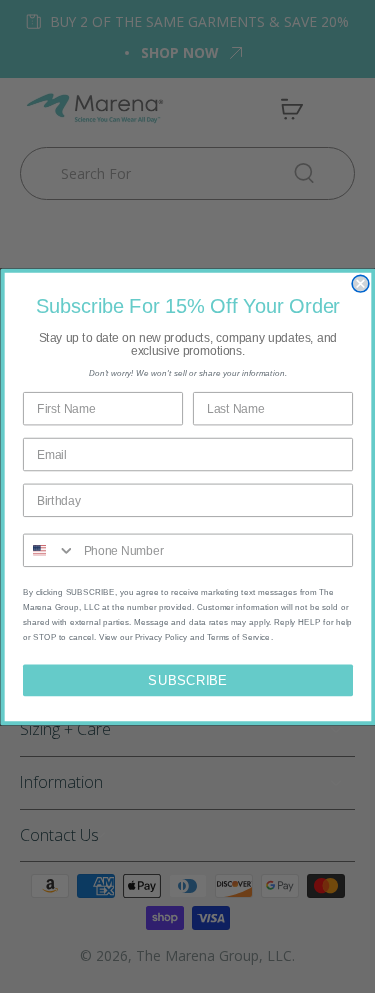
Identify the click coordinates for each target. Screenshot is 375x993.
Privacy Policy (160, 636)
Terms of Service (238, 636)
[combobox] (49, 550)
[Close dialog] (360, 283)
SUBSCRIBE (187, 679)
